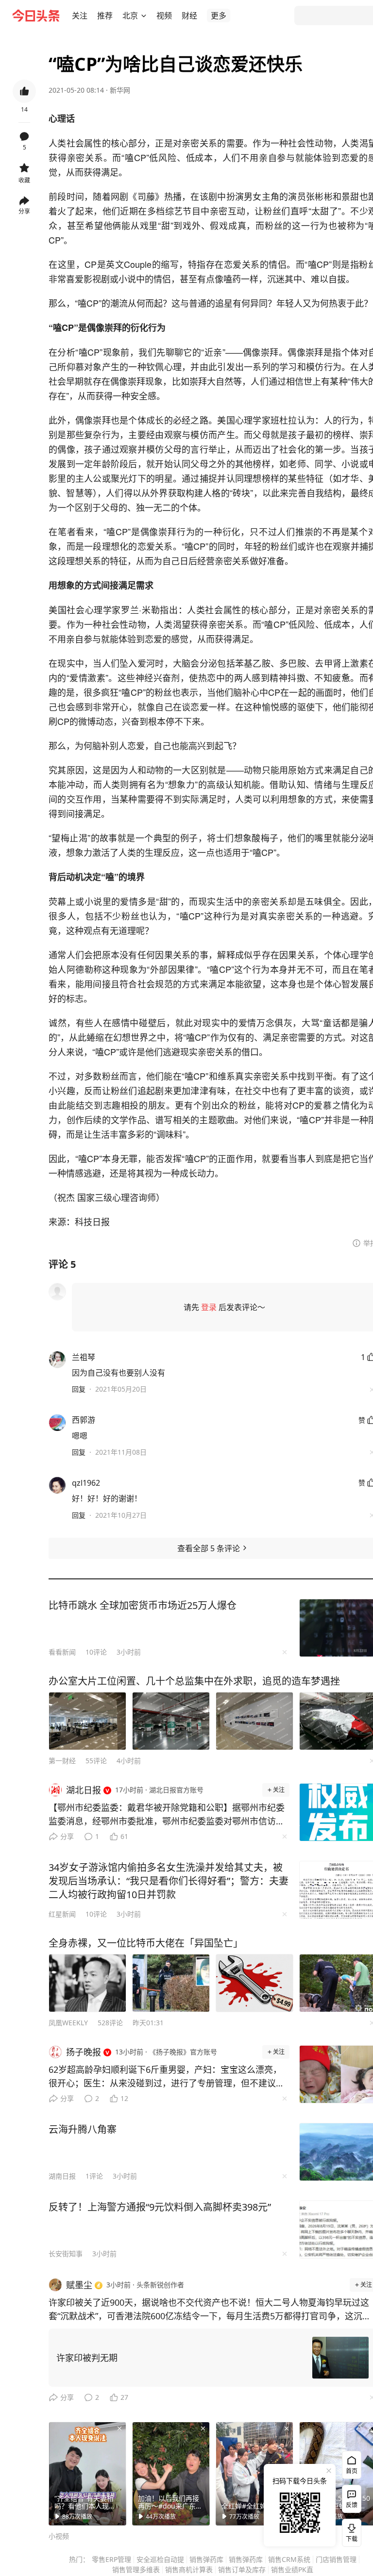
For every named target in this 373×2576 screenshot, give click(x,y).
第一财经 (62, 1761)
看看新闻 (62, 1652)
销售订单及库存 (242, 2569)
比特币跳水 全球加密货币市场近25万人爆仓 (143, 1605)
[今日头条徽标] (36, 16)
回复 (79, 1389)
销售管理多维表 (136, 2569)
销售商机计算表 (189, 2569)
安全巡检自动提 (160, 2559)
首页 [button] (352, 2471)
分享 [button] (24, 211)
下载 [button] (350, 2531)
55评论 (96, 1761)
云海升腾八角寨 (83, 2129)
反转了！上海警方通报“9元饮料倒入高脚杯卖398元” (160, 2207)
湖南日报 (62, 2176)
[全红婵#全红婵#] (254, 2474)
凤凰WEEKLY (68, 2023)
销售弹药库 (206, 2559)
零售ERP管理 (111, 2559)
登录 (209, 1307)
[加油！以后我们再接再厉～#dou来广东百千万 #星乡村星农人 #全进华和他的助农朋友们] (171, 2474)
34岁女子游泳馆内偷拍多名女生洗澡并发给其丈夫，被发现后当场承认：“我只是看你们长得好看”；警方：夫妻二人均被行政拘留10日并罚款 (169, 1881)
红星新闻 (62, 1914)
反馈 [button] (352, 2505)
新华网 (120, 90)
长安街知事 (66, 2254)
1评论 (94, 2176)
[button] (80, 16)
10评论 (96, 1652)
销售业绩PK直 (292, 2569)
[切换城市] (144, 16)
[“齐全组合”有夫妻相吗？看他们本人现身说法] (87, 2474)
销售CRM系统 (289, 2559)
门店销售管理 (336, 2559)
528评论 (110, 2023)
